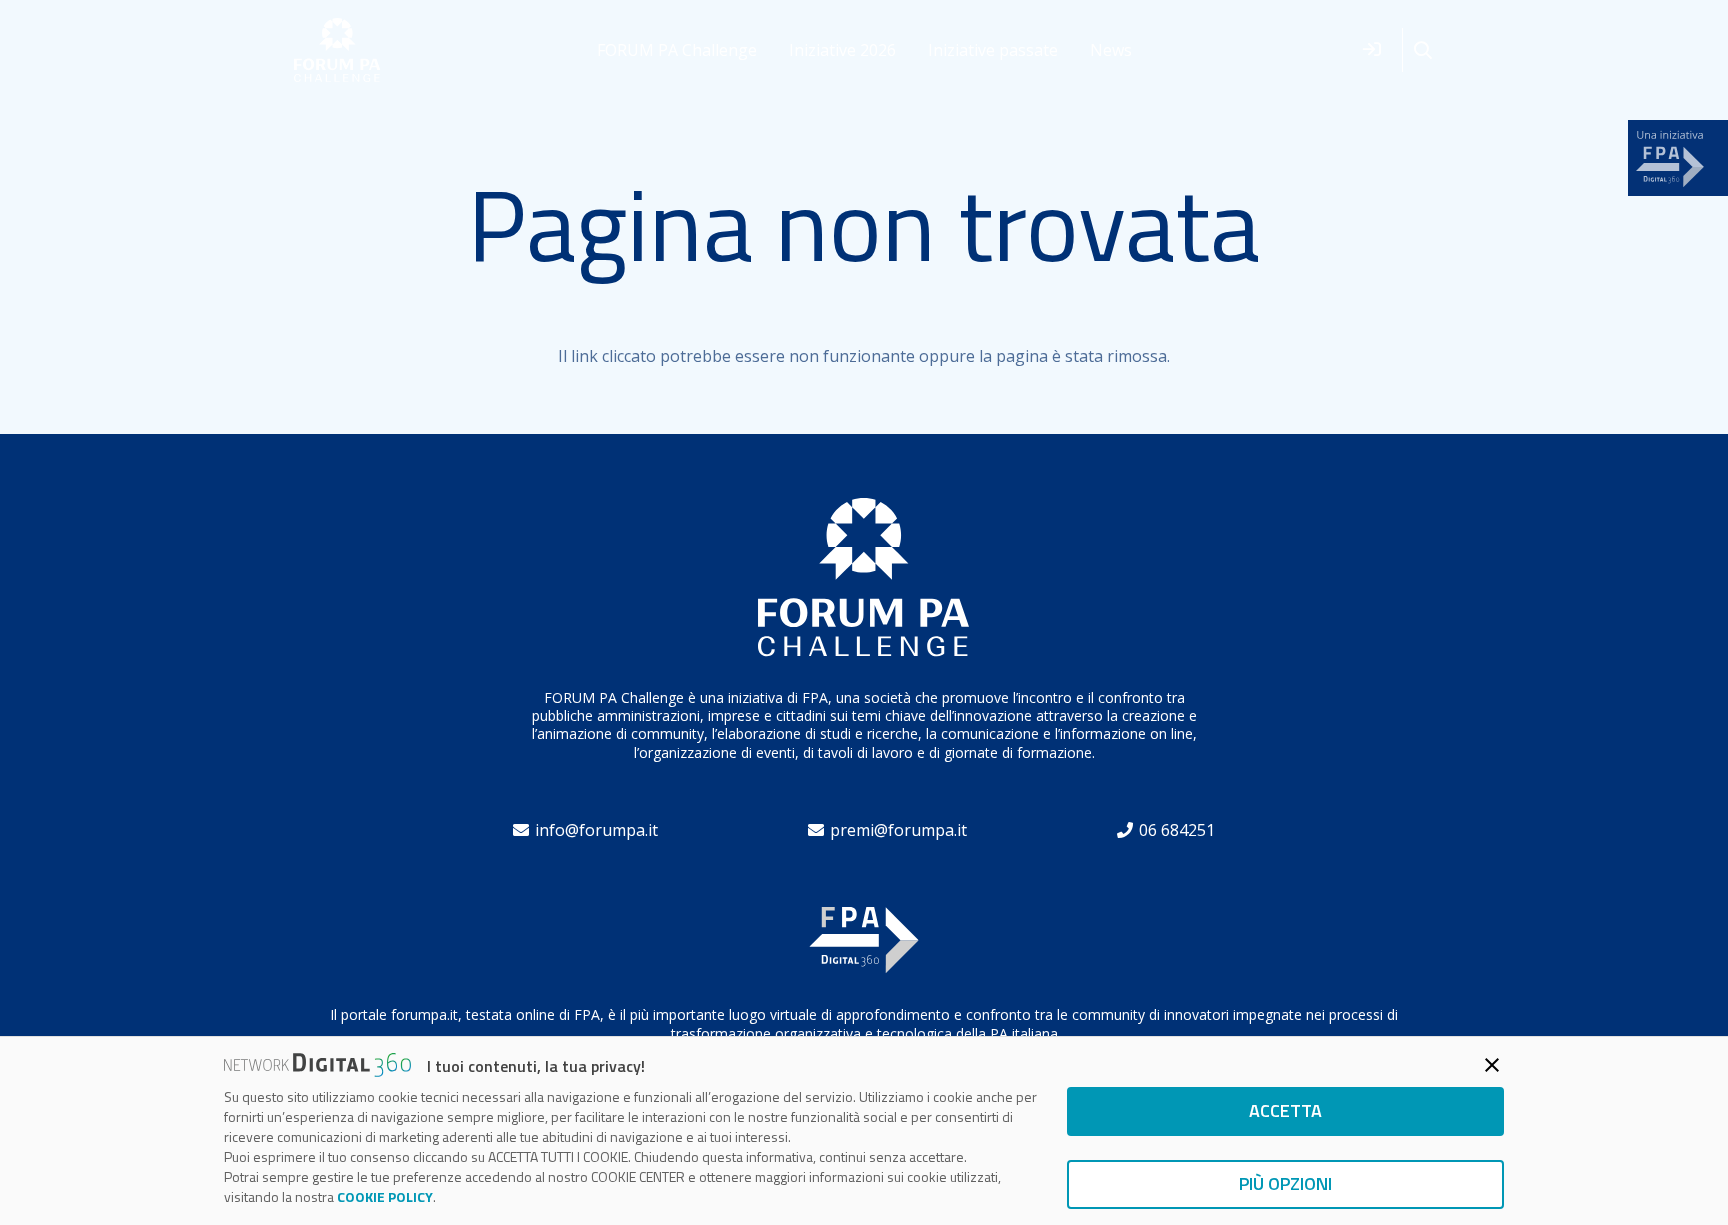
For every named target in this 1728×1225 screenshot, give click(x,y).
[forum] (337, 50)
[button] (1423, 50)
